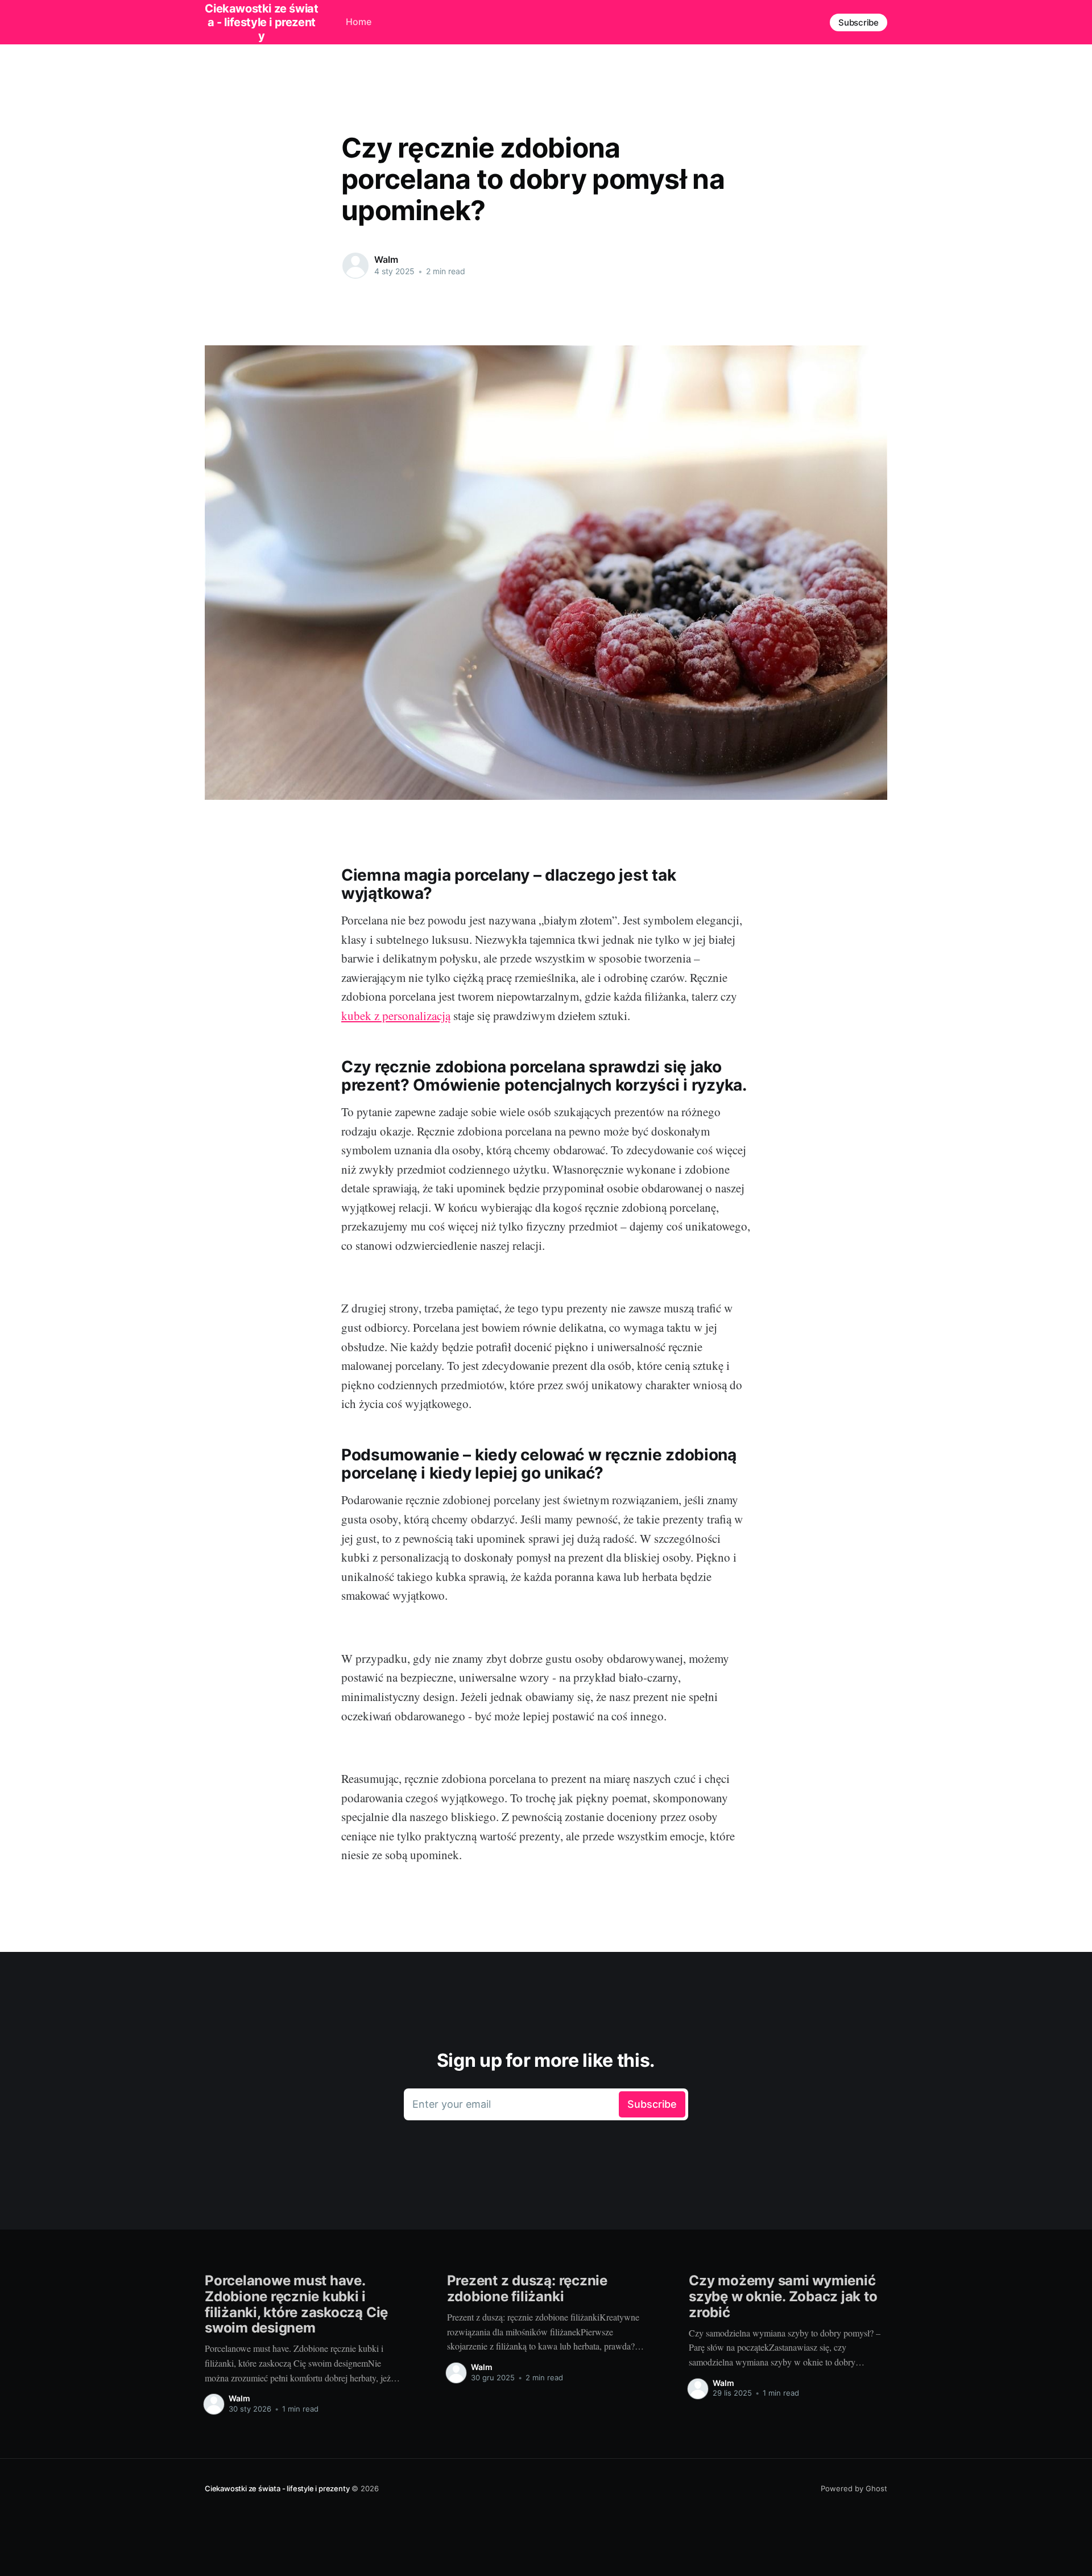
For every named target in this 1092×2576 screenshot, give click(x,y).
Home (359, 22)
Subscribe (859, 22)
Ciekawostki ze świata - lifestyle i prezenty (277, 2488)
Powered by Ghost (854, 2488)
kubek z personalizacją (396, 1015)
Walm (386, 259)
